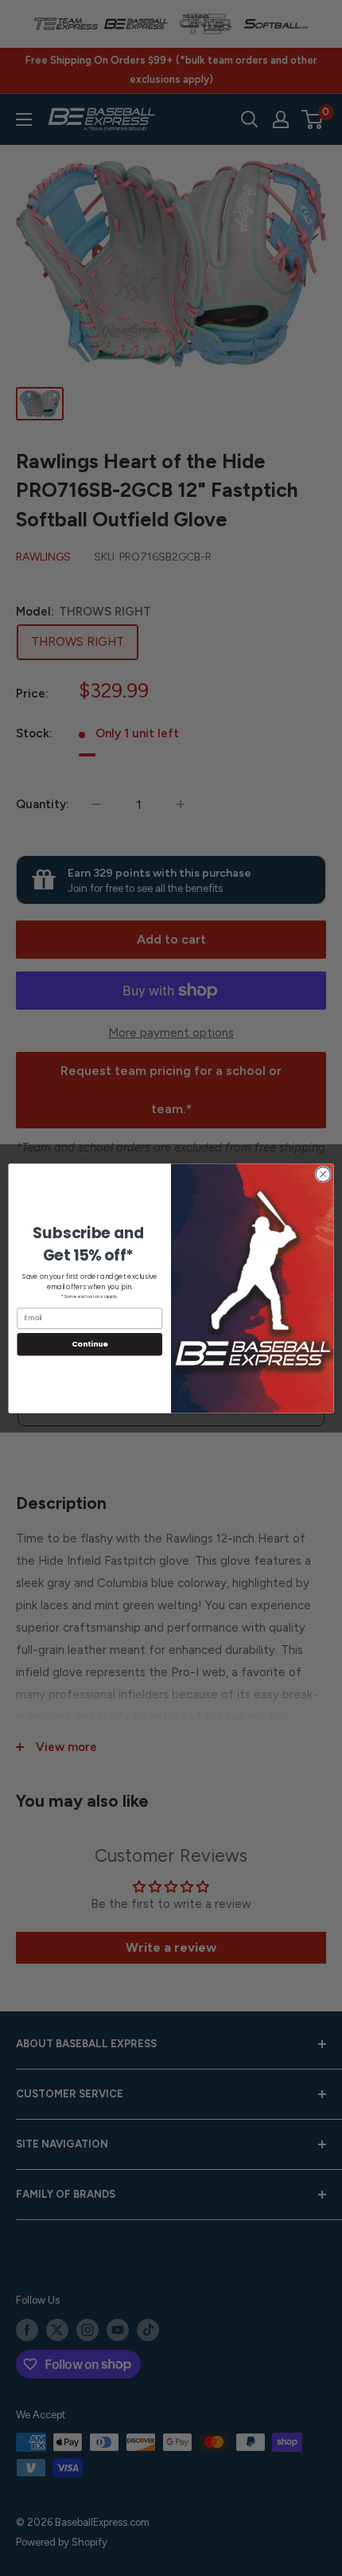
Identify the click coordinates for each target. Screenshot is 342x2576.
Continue (90, 1344)
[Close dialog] (323, 1174)
